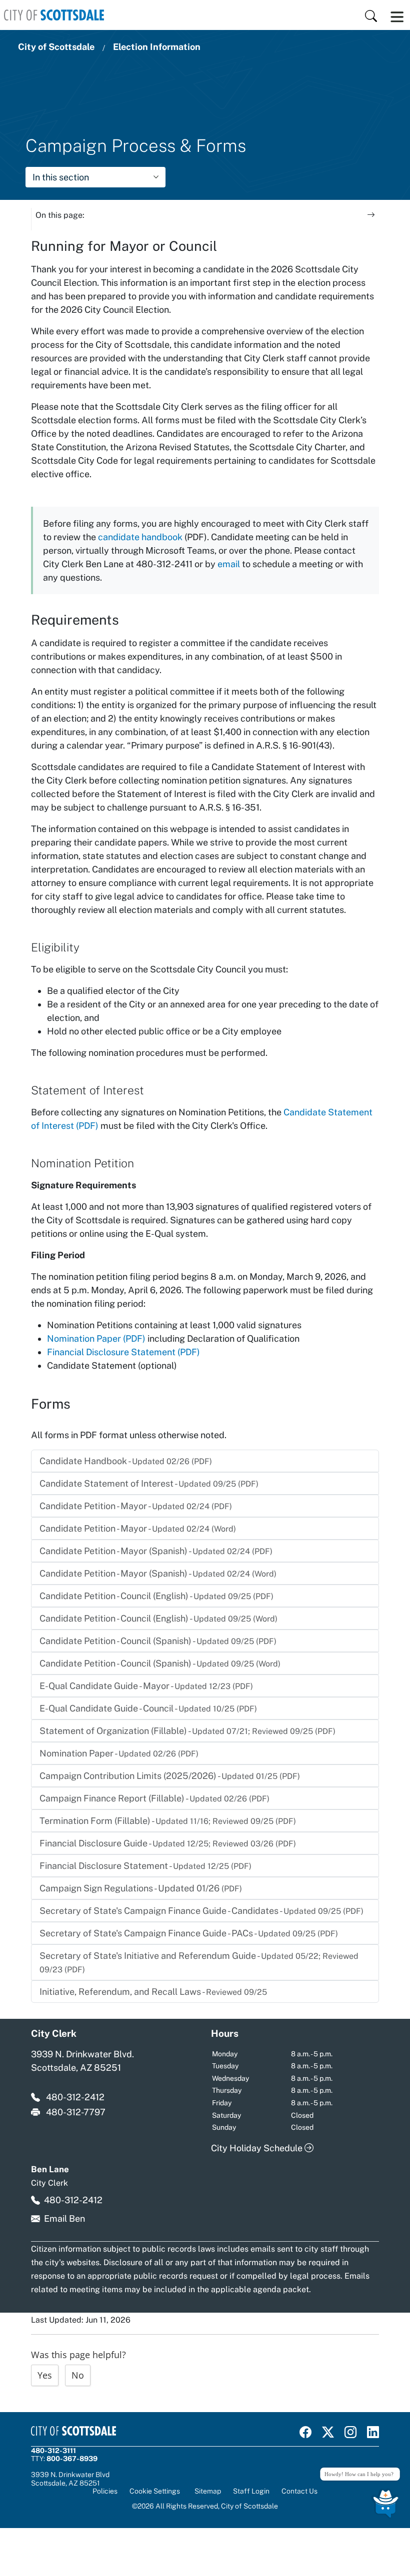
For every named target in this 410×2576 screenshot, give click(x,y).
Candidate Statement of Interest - (149, 1483)
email (229, 564)
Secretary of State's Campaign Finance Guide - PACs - (189, 1933)
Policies (105, 2491)
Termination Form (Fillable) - (168, 1821)
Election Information (157, 47)
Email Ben (64, 2218)
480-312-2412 (75, 2097)
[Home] (54, 15)
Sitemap (208, 2491)
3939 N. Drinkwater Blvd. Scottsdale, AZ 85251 (82, 2061)
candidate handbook (140, 537)
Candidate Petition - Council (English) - (156, 1596)
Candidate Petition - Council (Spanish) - (158, 1641)
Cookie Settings (155, 2491)
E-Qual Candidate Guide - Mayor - (146, 1686)
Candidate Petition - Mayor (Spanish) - (156, 1551)
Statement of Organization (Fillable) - (187, 1731)
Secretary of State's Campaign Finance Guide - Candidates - (201, 1911)
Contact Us (299, 2491)
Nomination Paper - (119, 1753)
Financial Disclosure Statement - (145, 1866)
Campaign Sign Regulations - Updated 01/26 (141, 1888)
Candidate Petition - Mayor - (136, 1506)
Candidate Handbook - (126, 1461)
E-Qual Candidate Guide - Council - (148, 1708)
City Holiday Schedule (258, 2148)
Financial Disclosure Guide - (168, 1843)
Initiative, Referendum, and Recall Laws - (153, 1992)
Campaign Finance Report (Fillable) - (154, 1798)
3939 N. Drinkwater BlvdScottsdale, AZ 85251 (70, 2479)
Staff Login (251, 2491)
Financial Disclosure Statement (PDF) (123, 1352)
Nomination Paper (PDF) (96, 1338)
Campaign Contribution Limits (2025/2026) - (170, 1776)
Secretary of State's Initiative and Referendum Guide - (199, 1962)
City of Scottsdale (56, 47)
